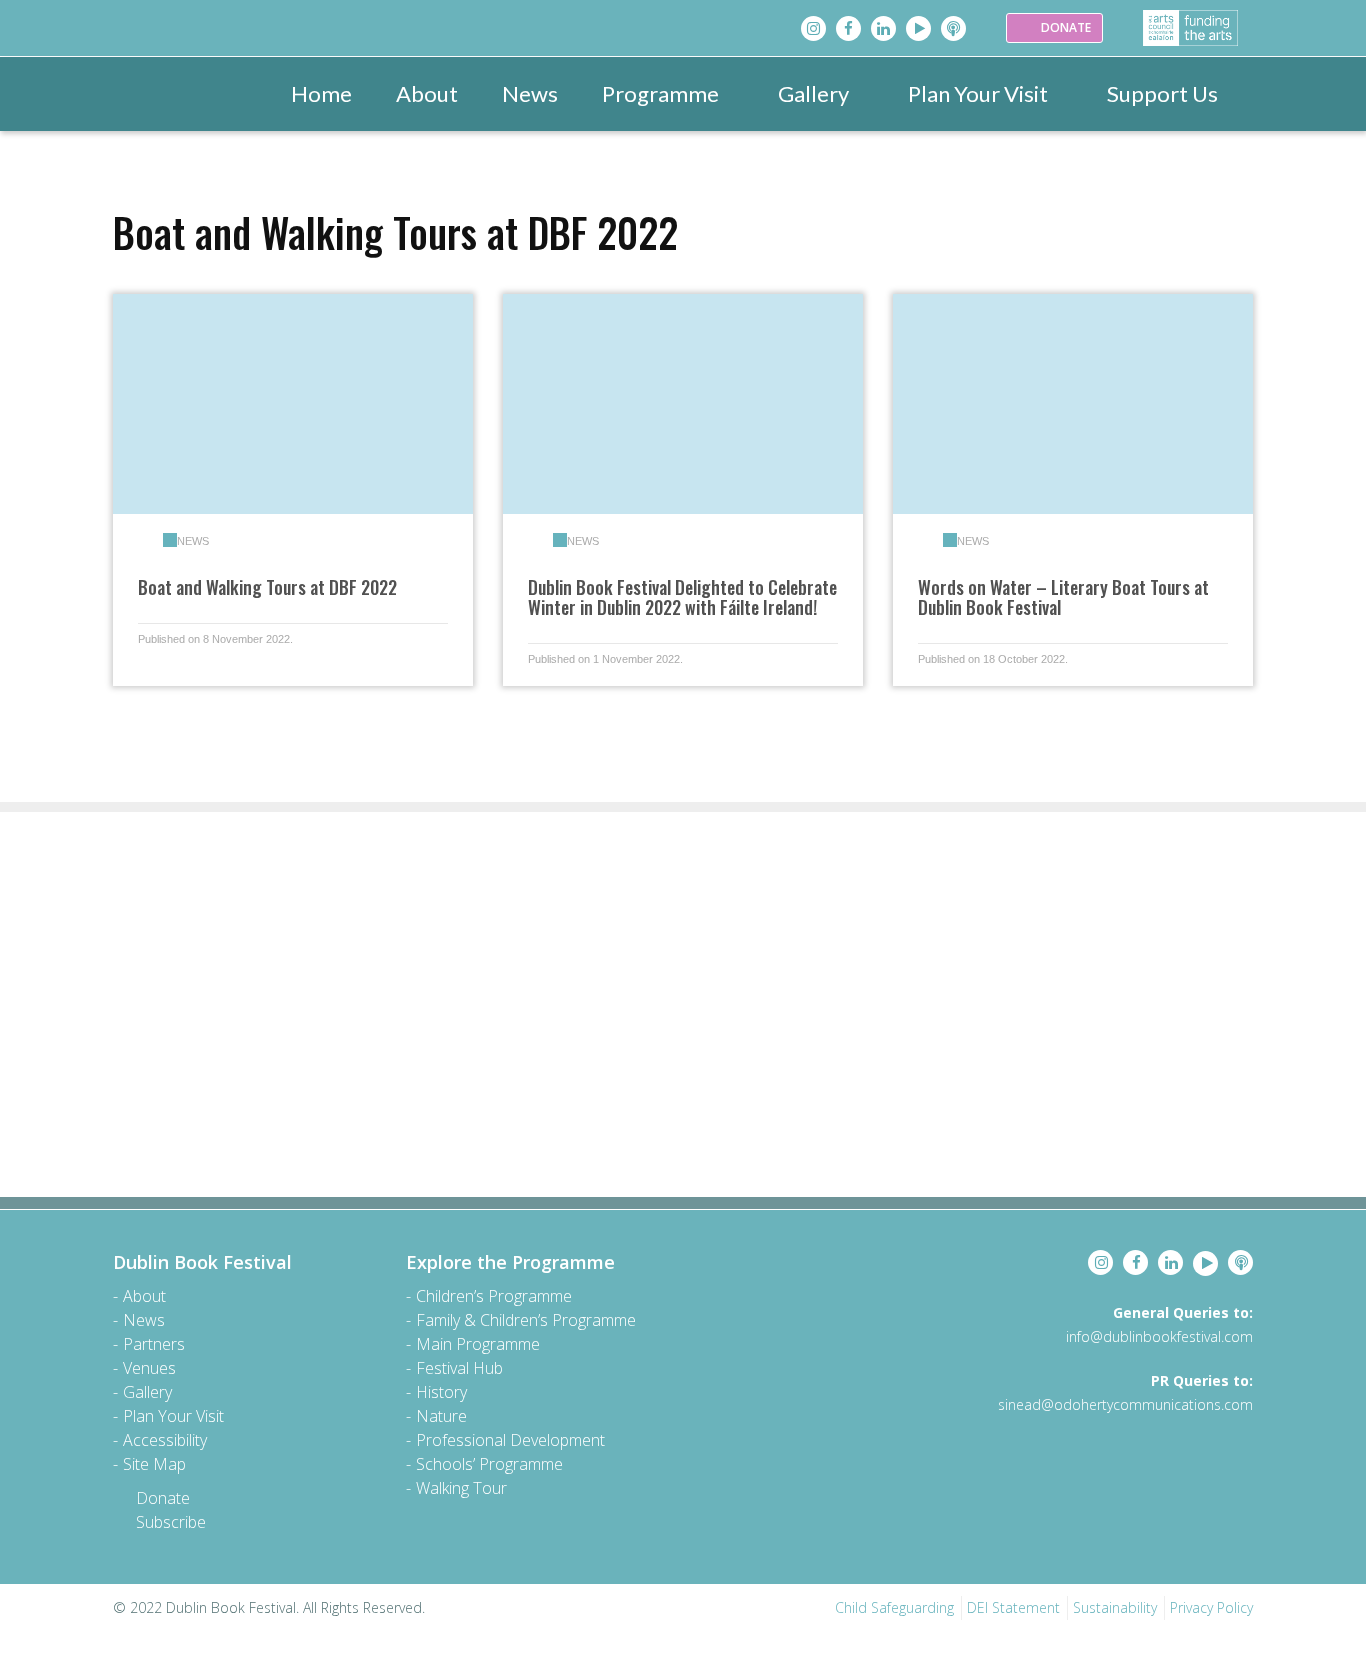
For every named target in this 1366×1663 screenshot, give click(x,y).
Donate (163, 1498)
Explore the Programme (510, 1262)
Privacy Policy (1211, 1607)
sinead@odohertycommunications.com (1125, 1404)
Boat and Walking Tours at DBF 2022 (267, 587)
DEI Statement (1013, 1607)
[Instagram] (813, 28)
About (427, 93)
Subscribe (171, 1522)
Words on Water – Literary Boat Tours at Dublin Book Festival (1063, 597)
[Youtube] (918, 28)
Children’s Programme (494, 1296)
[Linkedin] (883, 28)
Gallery (813, 93)
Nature (441, 1416)
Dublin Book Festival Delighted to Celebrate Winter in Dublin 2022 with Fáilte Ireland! (682, 597)
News (530, 93)
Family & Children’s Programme (526, 1320)
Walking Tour (461, 1488)
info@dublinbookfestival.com (1159, 1336)
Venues (149, 1368)
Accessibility (165, 1440)
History (441, 1392)
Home (321, 93)
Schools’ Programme (489, 1464)
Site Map (154, 1464)
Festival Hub (459, 1368)
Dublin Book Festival (202, 1262)
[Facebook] (848, 28)
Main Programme (478, 1344)
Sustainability (1115, 1607)
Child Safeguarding (894, 1607)
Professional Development (510, 1440)
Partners (154, 1344)
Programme (660, 93)
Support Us (1162, 93)
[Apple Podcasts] (953, 28)
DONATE (1064, 27)
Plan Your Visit (978, 93)
